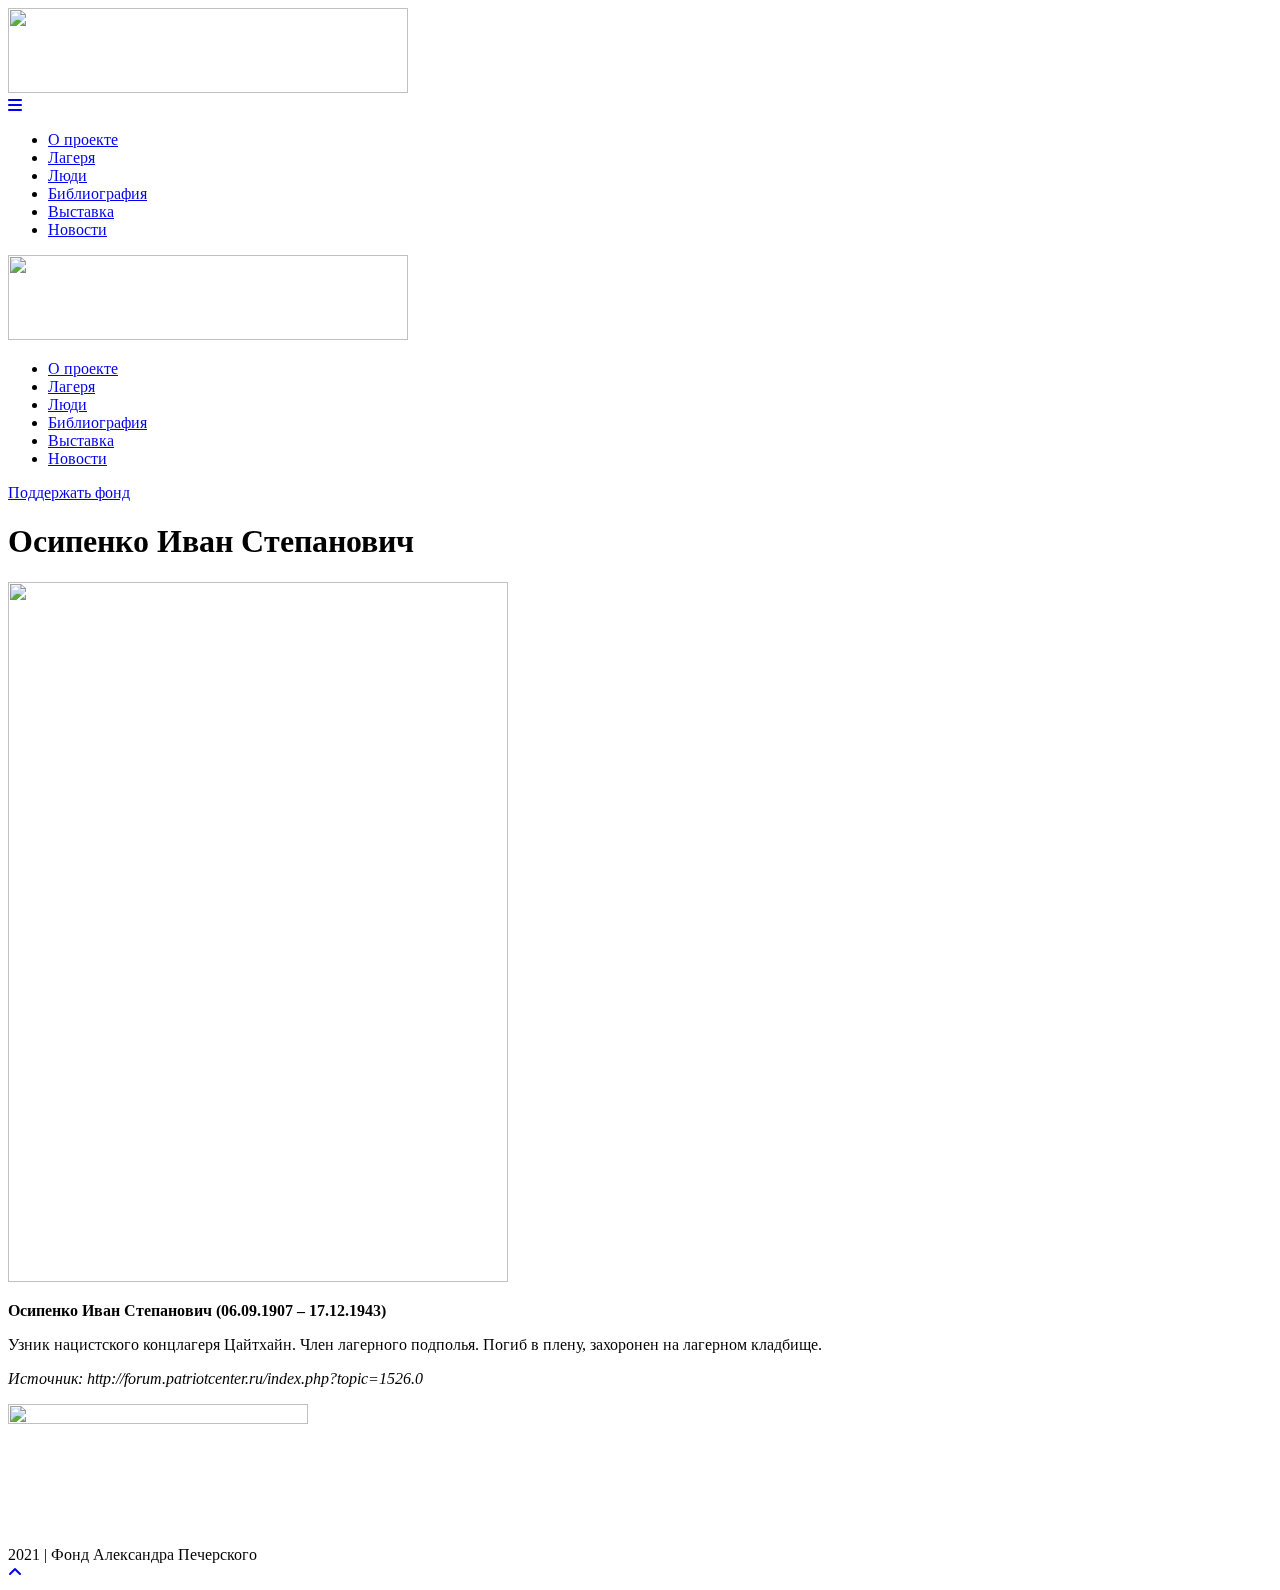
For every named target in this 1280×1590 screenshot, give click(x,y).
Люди (67, 175)
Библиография (97, 193)
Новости (77, 229)
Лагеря (71, 157)
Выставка (81, 211)
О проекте (83, 139)
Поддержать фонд (69, 492)
